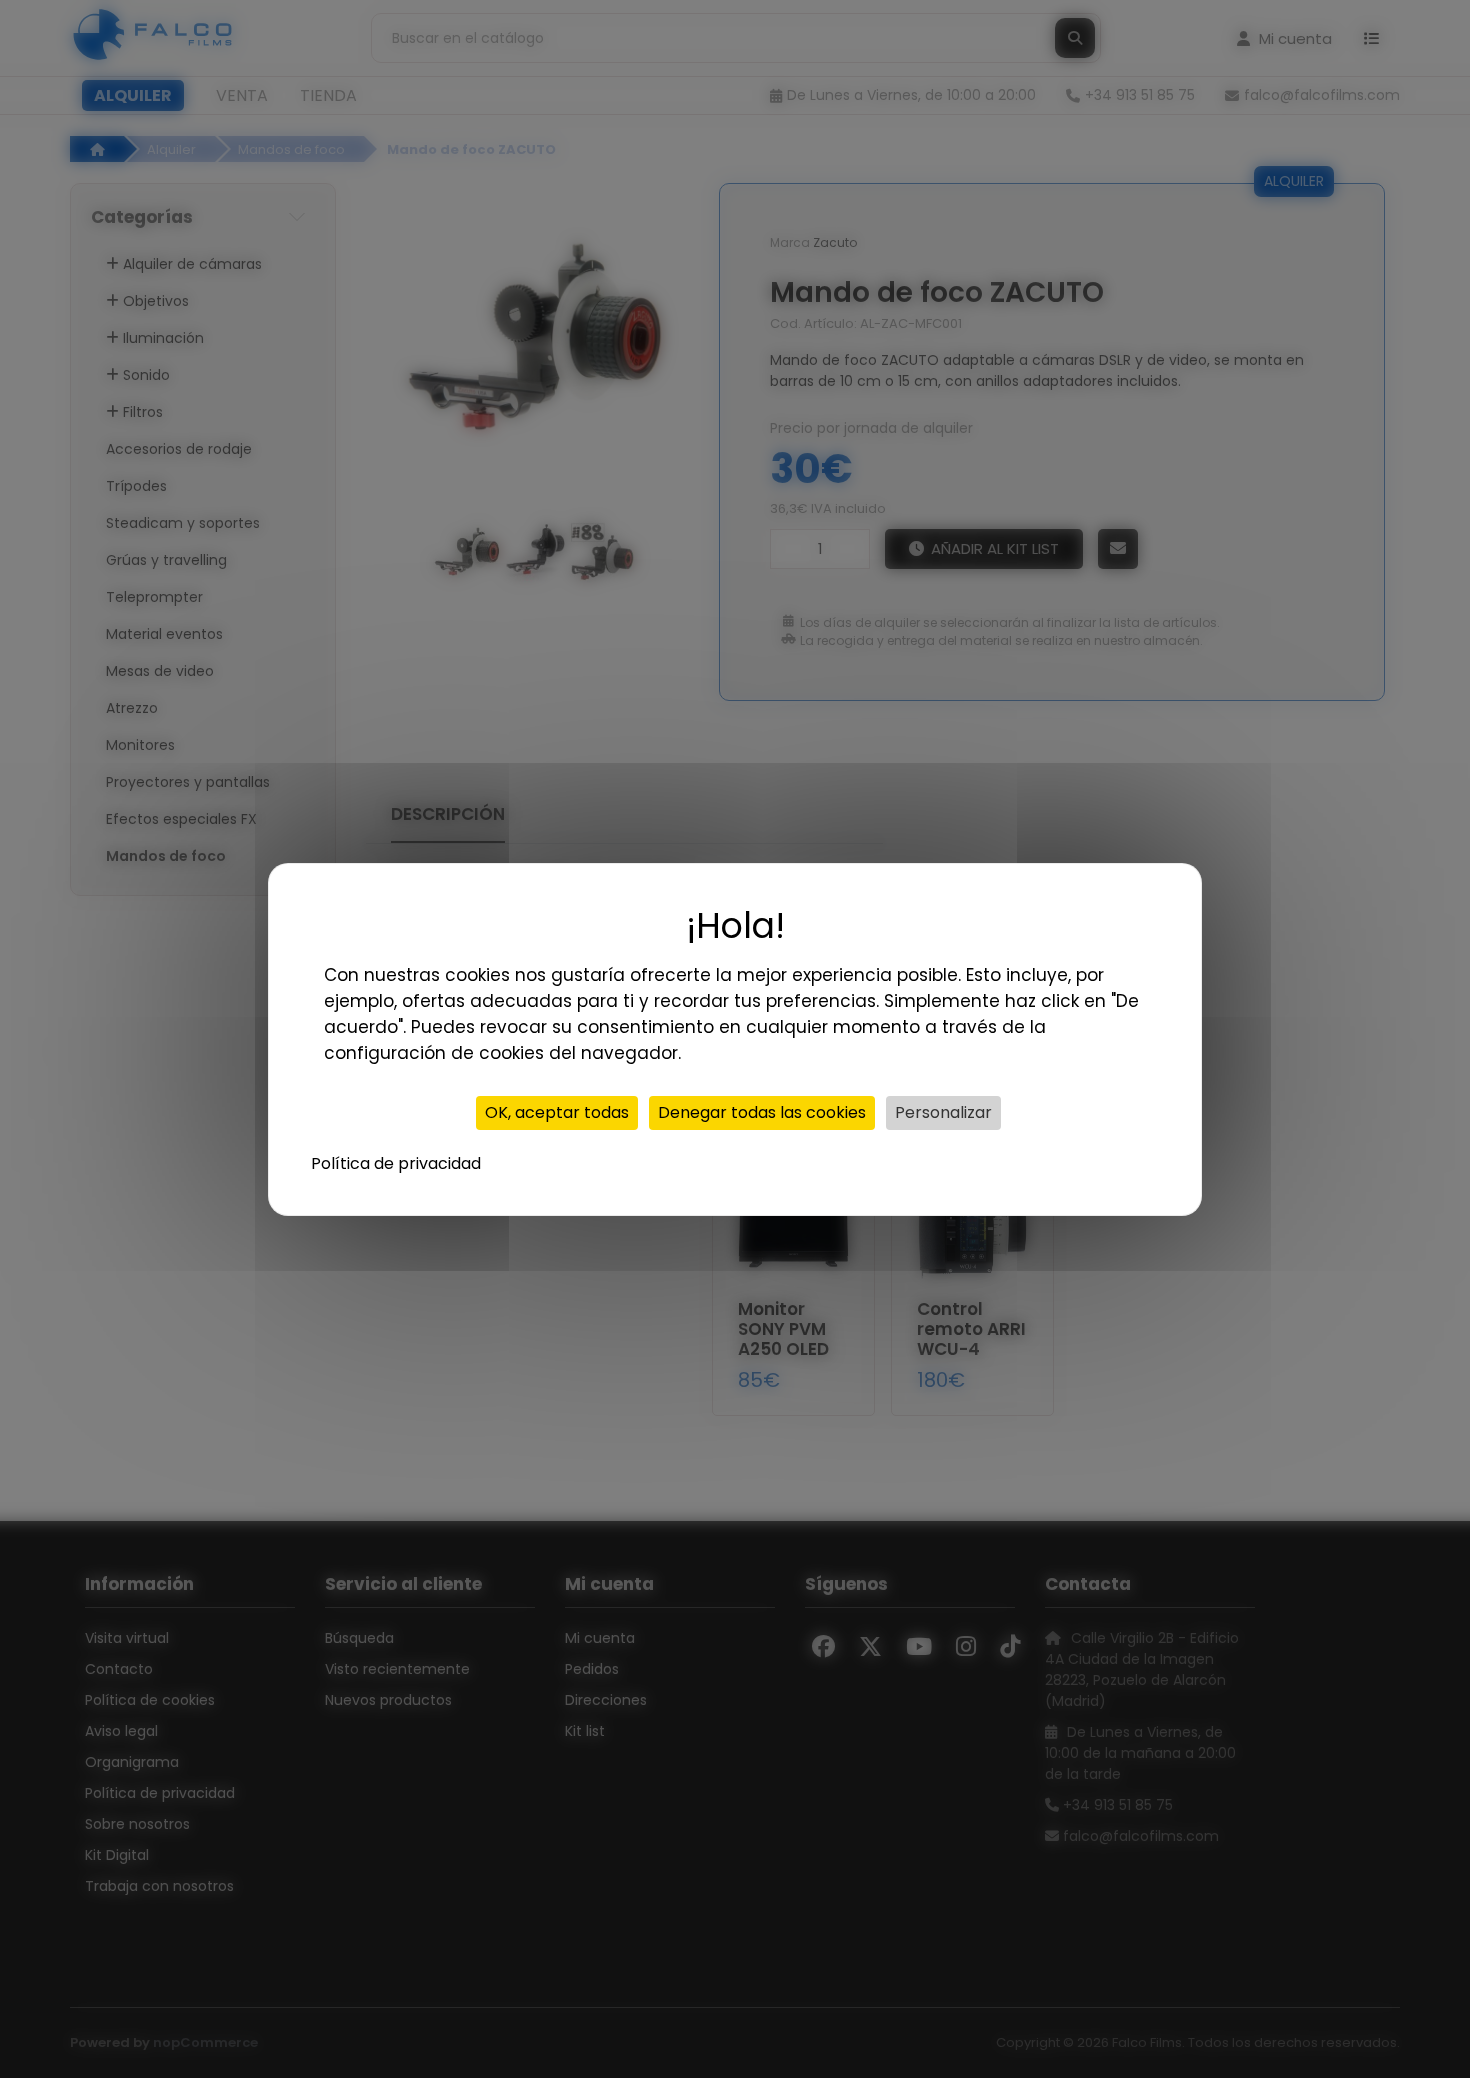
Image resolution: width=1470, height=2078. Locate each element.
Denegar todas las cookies (762, 1112)
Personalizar (943, 1112)
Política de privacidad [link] (396, 1163)
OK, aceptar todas (557, 1112)
